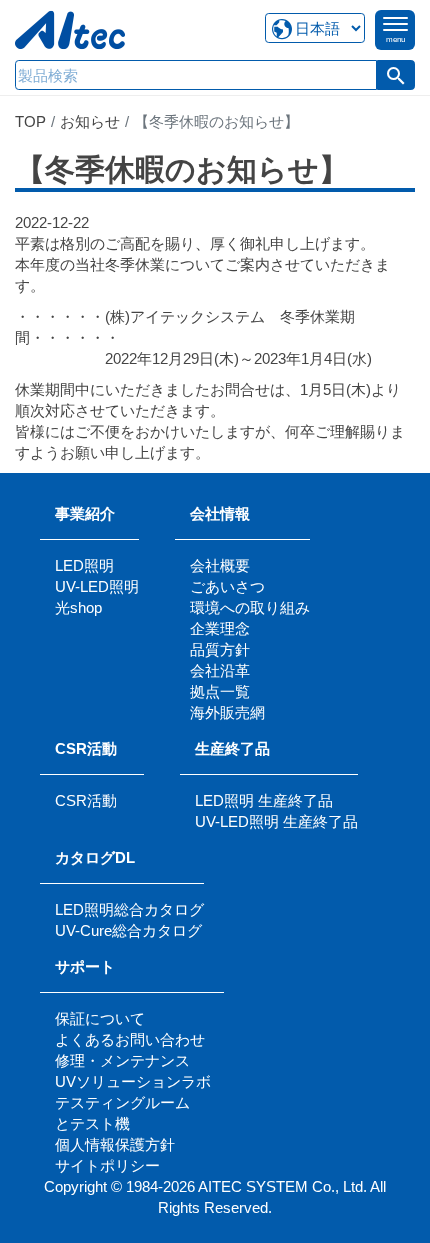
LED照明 (84, 565)
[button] (396, 75)
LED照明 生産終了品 (264, 800)
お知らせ (90, 121)
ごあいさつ (227, 586)
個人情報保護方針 (115, 1144)
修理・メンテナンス (122, 1060)
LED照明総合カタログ (129, 909)
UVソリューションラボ (133, 1081)
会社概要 (220, 565)
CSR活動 (86, 800)
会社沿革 (220, 670)
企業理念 (220, 628)
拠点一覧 (220, 691)
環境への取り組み (250, 607)
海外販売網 (227, 712)
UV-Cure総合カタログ (128, 930)
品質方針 (220, 649)
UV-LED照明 (97, 586)
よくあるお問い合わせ (130, 1039)
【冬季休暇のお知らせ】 (182, 169)
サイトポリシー (107, 1165)
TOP (30, 121)
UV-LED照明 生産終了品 (276, 821)
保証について (100, 1018)
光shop (78, 607)
